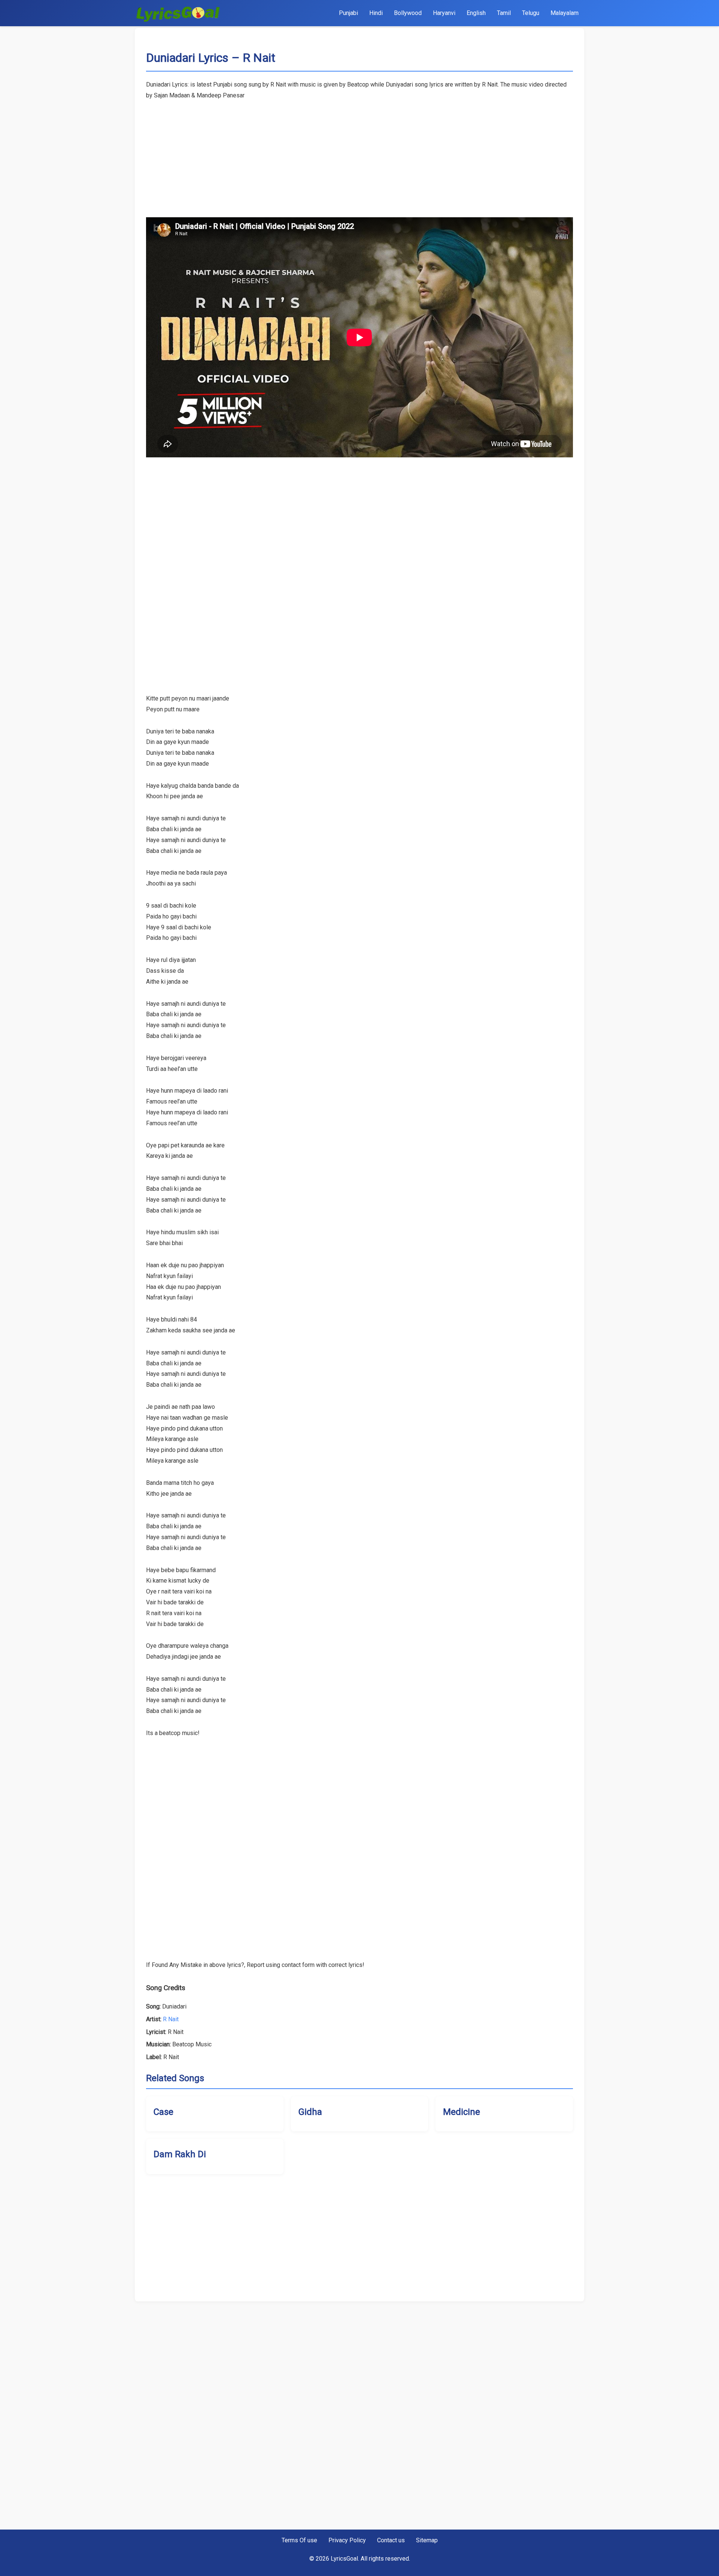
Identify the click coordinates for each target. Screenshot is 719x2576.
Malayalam (565, 13)
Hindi (376, 13)
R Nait (171, 2019)
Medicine (462, 2112)
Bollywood (408, 13)
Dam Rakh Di (180, 2154)
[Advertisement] (359, 154)
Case (163, 2112)
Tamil (504, 13)
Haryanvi (444, 13)
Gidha (310, 2112)
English (476, 13)
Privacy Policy (347, 2540)
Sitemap (427, 2540)
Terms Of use (299, 2540)
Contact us (391, 2540)
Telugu (531, 13)
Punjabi (348, 13)
